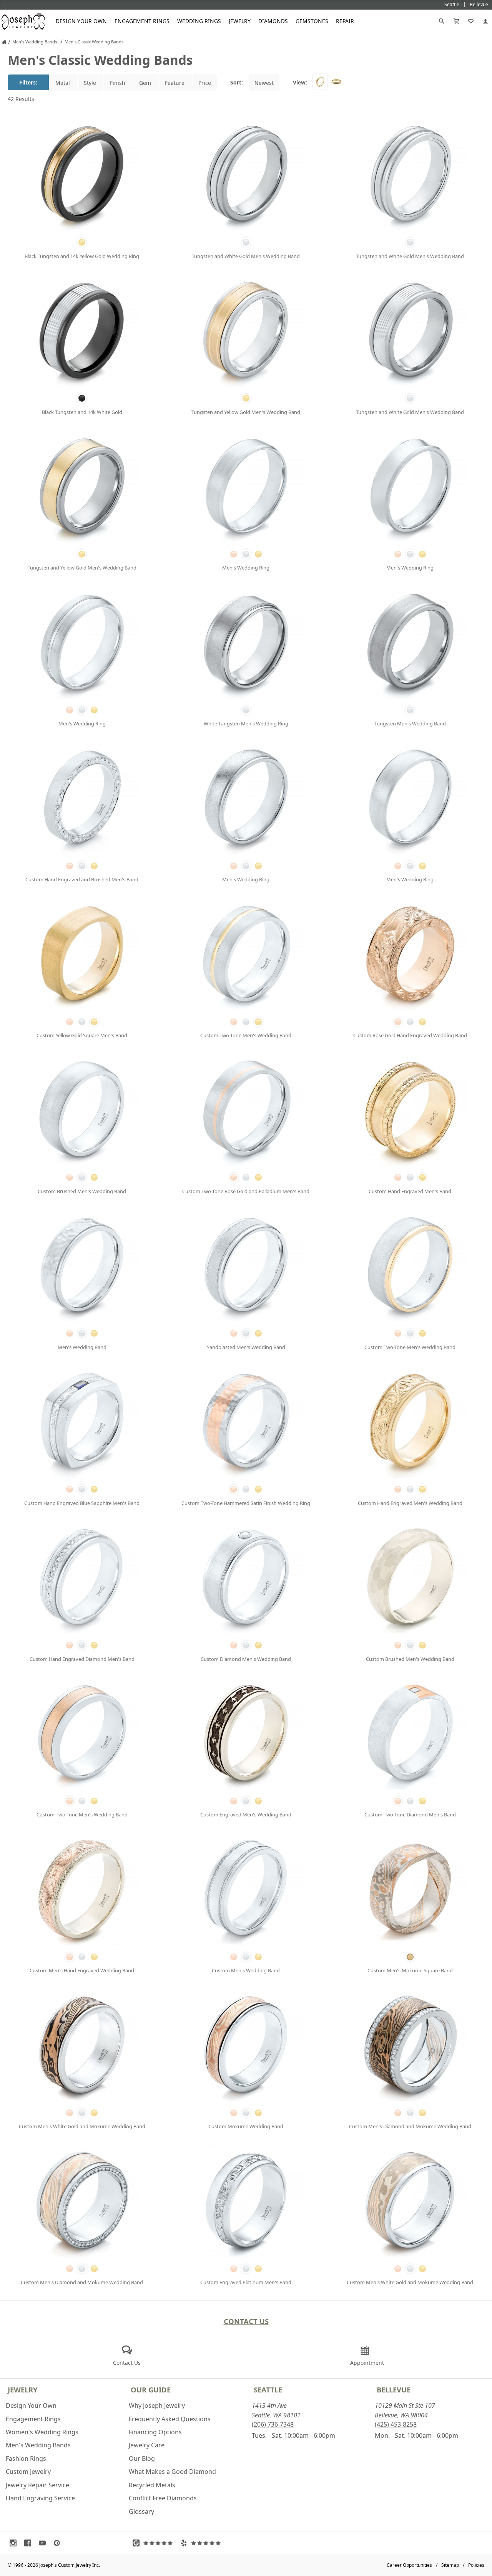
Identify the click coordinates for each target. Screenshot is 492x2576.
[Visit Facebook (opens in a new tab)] (30, 2543)
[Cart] (456, 21)
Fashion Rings (26, 2458)
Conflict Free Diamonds (163, 2498)
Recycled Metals (152, 2485)
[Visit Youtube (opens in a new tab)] (44, 2543)
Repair (345, 21)
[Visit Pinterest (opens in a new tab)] (59, 2543)
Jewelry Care (147, 2445)
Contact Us (246, 2321)
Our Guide (151, 2390)
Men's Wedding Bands (38, 2445)
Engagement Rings (142, 21)
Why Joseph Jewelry (157, 2405)
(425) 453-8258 (396, 2424)
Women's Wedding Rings (42, 2432)
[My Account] (485, 21)
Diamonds (273, 21)
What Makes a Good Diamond (172, 2472)
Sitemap (450, 2565)
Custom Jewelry (28, 2472)
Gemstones (312, 21)
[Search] (442, 21)
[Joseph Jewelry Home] (4, 42)
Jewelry (240, 21)
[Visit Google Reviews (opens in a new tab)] (155, 2543)
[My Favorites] (471, 21)
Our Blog (142, 2458)
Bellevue (394, 2390)
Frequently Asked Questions (170, 2419)
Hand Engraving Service (40, 2498)
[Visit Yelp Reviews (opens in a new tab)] (202, 2543)
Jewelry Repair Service (37, 2485)
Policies (476, 2565)
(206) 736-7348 (273, 2424)
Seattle (268, 2390)
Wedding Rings (199, 21)
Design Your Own (81, 21)
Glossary (141, 2511)
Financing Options (155, 2432)
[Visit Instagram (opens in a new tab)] (15, 2543)
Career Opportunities (409, 2565)
